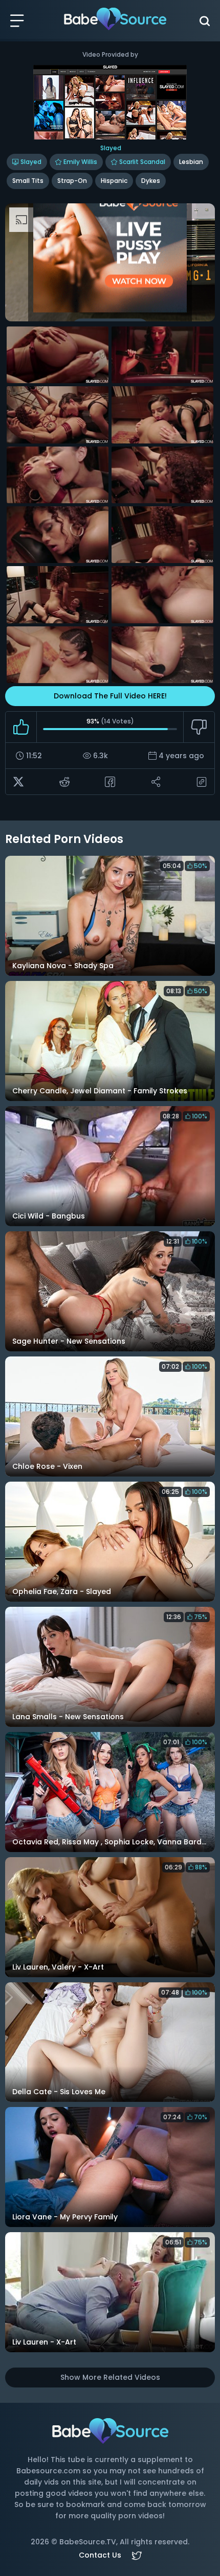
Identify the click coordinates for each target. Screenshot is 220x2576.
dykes (151, 181)
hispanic (114, 181)
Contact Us (100, 2555)
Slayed (31, 162)
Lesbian (191, 162)
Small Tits (28, 181)
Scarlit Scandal (142, 162)
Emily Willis (80, 162)
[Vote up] (21, 727)
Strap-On (72, 181)
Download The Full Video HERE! (110, 696)
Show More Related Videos (110, 2377)
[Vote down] (199, 727)
